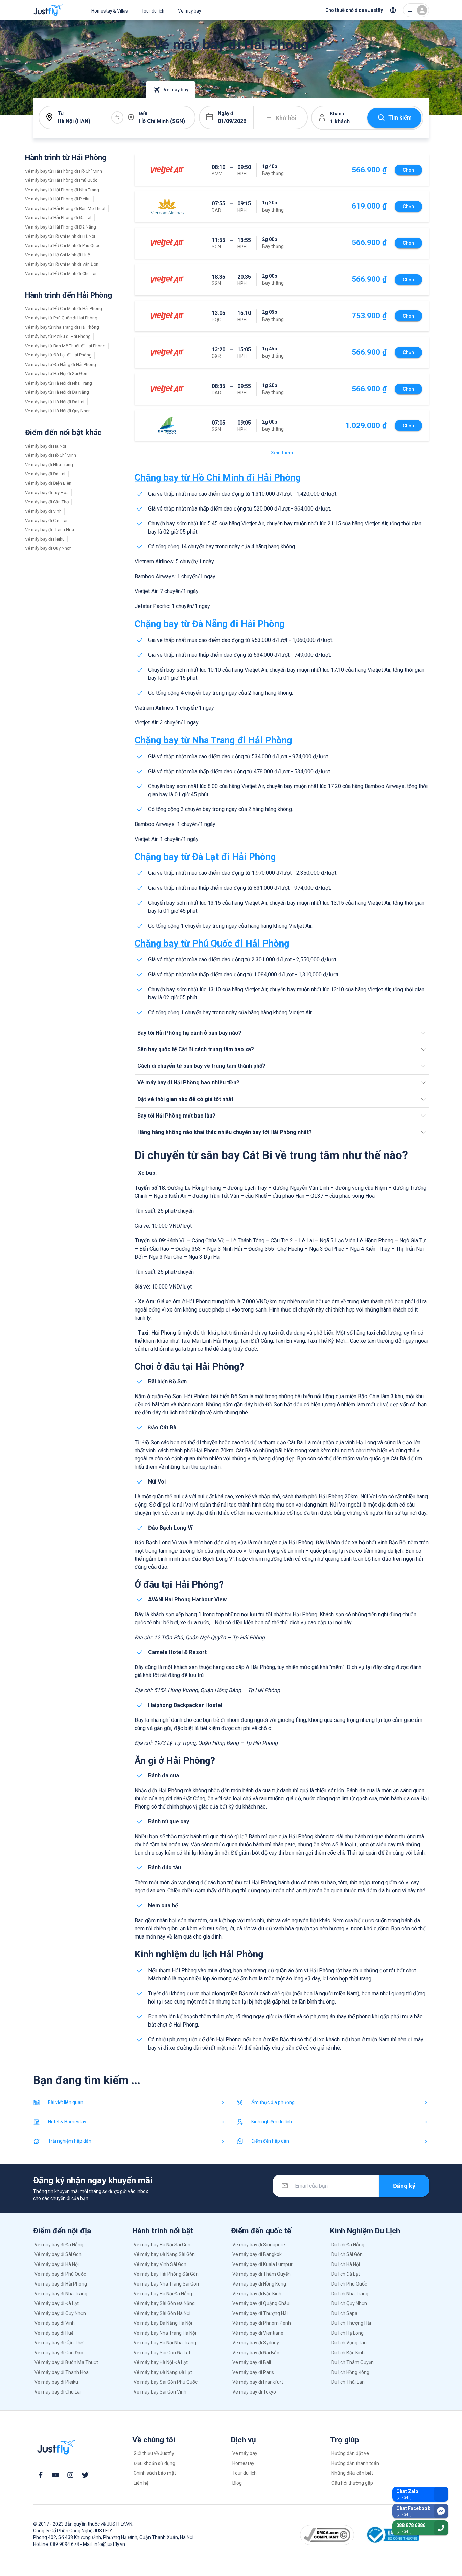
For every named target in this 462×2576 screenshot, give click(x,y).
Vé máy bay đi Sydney (256, 2343)
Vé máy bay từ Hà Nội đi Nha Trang (59, 383)
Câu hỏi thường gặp (352, 2483)
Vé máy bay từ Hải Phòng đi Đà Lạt (58, 218)
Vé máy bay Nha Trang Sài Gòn (166, 2284)
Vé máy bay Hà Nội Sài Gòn (162, 2245)
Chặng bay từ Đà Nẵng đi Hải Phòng (210, 624)
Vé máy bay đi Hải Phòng (61, 2284)
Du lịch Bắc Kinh (348, 2353)
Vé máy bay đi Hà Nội (45, 446)
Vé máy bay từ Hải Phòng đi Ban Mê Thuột (65, 208)
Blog (237, 2483)
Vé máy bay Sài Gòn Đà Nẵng (164, 2303)
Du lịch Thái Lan (348, 2382)
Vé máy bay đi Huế (54, 2333)
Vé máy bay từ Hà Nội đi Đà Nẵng (57, 392)
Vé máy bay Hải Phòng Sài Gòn (166, 2274)
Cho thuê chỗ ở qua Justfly (354, 10)
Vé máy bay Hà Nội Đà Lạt (161, 2362)
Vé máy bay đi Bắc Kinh (257, 2294)
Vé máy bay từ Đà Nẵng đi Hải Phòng (61, 364)
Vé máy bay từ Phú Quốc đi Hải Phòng (61, 318)
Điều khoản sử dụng (154, 2463)
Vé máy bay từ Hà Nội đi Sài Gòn (56, 374)
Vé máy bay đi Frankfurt (258, 2382)
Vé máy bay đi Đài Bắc (256, 2353)
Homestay (243, 2463)
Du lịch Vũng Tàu (349, 2343)
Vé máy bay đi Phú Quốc (60, 2274)
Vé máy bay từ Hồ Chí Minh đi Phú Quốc (63, 246)
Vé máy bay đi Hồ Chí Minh (51, 455)
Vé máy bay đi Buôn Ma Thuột (66, 2362)
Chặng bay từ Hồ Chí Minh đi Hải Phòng (218, 478)
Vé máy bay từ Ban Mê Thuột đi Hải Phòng (65, 346)
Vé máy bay (189, 11)
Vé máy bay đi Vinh (43, 511)
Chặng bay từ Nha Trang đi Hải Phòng (213, 740)
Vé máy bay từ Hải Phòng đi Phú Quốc (61, 180)
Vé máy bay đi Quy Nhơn (48, 548)
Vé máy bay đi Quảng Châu (261, 2303)
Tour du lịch (153, 11)
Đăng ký (404, 2186)
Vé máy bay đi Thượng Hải (260, 2313)
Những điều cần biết (352, 2473)
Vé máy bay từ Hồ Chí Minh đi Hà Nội (60, 236)
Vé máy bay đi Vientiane (258, 2333)
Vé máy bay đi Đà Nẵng (59, 2245)
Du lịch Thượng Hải (351, 2323)
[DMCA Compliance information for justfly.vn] (327, 2535)
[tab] (65, 89)
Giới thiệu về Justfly (154, 2453)
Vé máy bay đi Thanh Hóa (50, 530)
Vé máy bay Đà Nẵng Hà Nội (163, 2323)
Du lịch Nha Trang (350, 2294)
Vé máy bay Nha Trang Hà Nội (165, 2333)
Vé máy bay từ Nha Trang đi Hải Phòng (62, 327)
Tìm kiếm (400, 118)
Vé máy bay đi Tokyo (254, 2392)
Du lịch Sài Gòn (347, 2254)
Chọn (408, 170)
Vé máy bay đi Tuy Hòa (47, 492)
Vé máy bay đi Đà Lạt (45, 474)
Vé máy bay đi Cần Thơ (47, 502)
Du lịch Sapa (344, 2313)
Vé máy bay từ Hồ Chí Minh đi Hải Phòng (64, 309)
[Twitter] (85, 2475)
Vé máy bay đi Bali (252, 2362)
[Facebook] (41, 2475)
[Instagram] (70, 2475)
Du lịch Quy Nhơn (349, 2303)
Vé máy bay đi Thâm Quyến (261, 2274)
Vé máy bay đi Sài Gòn (58, 2254)
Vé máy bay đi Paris (253, 2372)
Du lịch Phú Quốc (349, 2284)
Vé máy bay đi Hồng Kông (259, 2284)
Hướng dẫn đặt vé (350, 2453)
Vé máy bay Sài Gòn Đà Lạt (162, 2353)
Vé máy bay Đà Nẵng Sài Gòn (164, 2254)
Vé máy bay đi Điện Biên (48, 483)
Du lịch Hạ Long (348, 2333)
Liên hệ (141, 2483)
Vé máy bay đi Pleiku (45, 539)
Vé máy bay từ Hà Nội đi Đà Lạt (55, 402)
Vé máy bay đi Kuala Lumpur (262, 2264)
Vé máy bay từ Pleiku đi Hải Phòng (58, 336)
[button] (282, 1033)
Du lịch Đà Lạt (346, 2274)
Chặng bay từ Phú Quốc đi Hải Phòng (212, 944)
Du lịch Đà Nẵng (348, 2245)
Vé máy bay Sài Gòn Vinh (160, 2392)
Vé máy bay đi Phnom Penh (262, 2323)
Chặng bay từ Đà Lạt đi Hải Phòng (205, 857)
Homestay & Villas (110, 11)
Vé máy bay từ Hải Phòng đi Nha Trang (62, 190)
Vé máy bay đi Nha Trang (49, 465)
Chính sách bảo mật (155, 2473)
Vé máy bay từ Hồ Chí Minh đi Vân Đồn (62, 264)
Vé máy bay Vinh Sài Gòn (160, 2264)
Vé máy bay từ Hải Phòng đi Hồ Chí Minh (64, 171)
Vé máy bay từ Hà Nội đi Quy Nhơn (58, 411)
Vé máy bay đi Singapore (259, 2245)
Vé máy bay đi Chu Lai (46, 521)
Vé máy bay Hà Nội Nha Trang (165, 2343)
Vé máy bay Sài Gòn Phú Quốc (166, 2382)
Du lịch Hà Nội (346, 2264)
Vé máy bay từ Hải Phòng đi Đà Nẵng (61, 227)
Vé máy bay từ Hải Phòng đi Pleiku (58, 199)
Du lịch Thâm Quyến (353, 2362)
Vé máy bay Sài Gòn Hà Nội (162, 2313)
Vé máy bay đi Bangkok (257, 2254)
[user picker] (416, 10)
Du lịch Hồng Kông (350, 2372)
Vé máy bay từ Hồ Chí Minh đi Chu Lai (61, 273)
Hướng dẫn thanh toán (355, 2463)
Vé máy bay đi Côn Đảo (59, 2353)
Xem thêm (282, 453)
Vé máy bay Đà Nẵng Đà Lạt (163, 2372)
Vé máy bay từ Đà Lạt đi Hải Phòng (58, 355)
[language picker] (393, 10)
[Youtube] (55, 2475)
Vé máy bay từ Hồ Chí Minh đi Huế (57, 255)
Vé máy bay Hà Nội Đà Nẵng (163, 2294)
